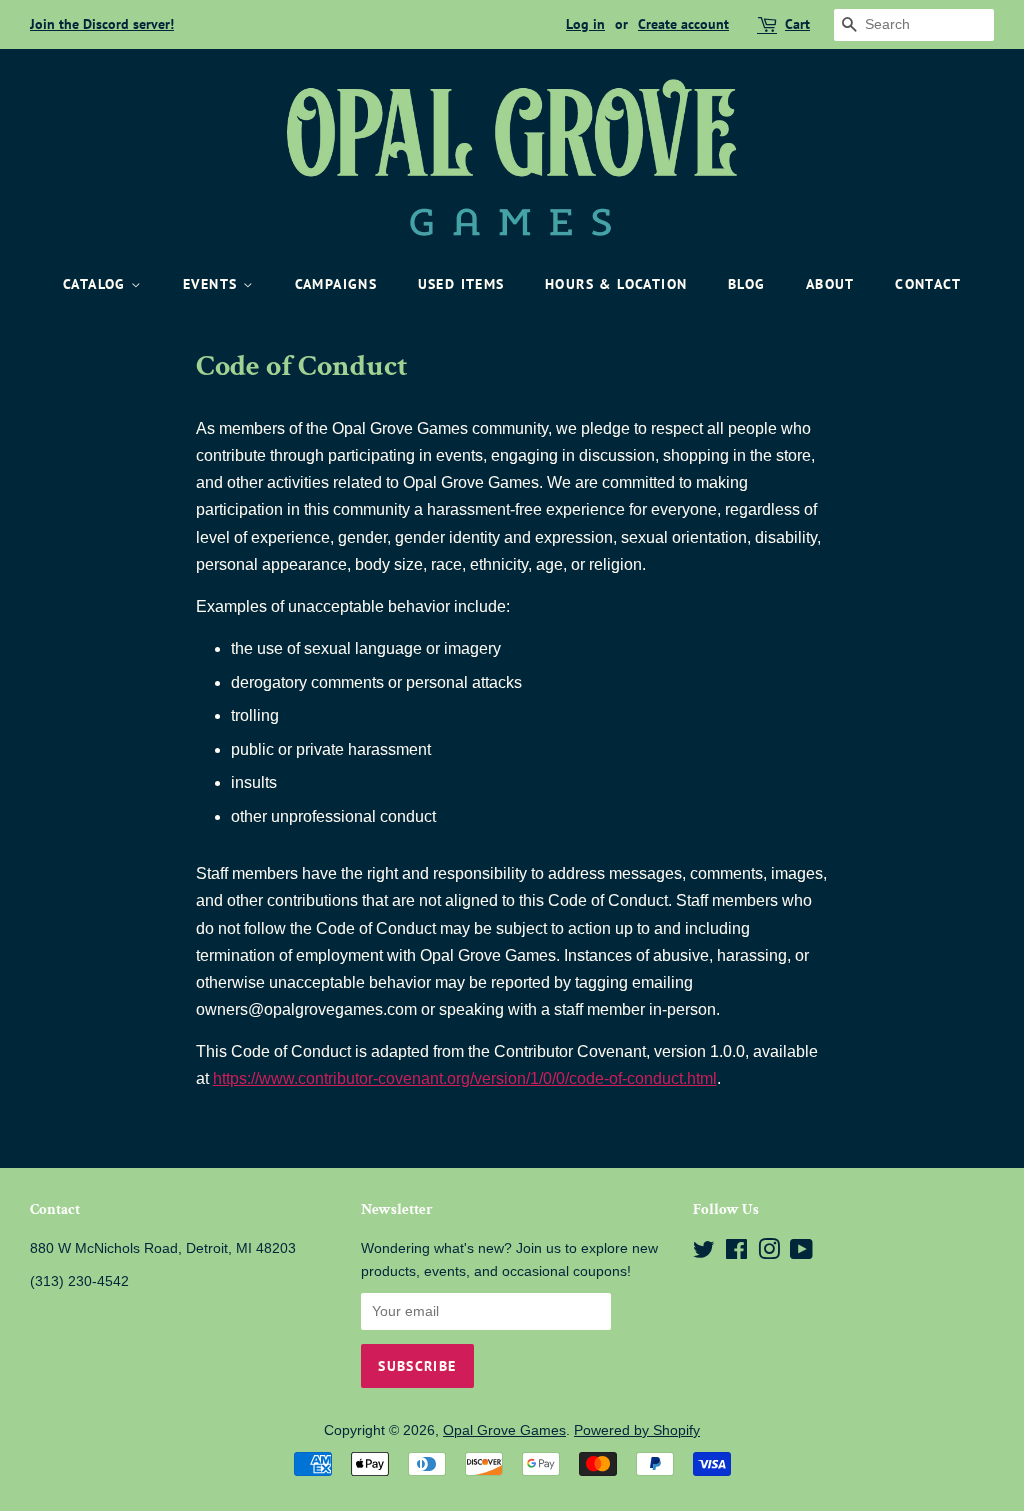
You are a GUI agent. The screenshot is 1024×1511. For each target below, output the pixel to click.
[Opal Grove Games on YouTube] (801, 1253)
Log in (585, 24)
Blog (747, 284)
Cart (797, 24)
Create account (683, 24)
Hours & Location (616, 284)
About (830, 284)
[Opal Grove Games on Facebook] (736, 1253)
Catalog (97, 284)
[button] (465, 1078)
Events (213, 284)
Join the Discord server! (102, 24)
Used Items (461, 284)
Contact (928, 284)
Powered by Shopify (637, 1430)
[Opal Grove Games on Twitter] (704, 1253)
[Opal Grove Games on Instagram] (769, 1253)
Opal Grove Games (504, 1430)
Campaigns (336, 284)
